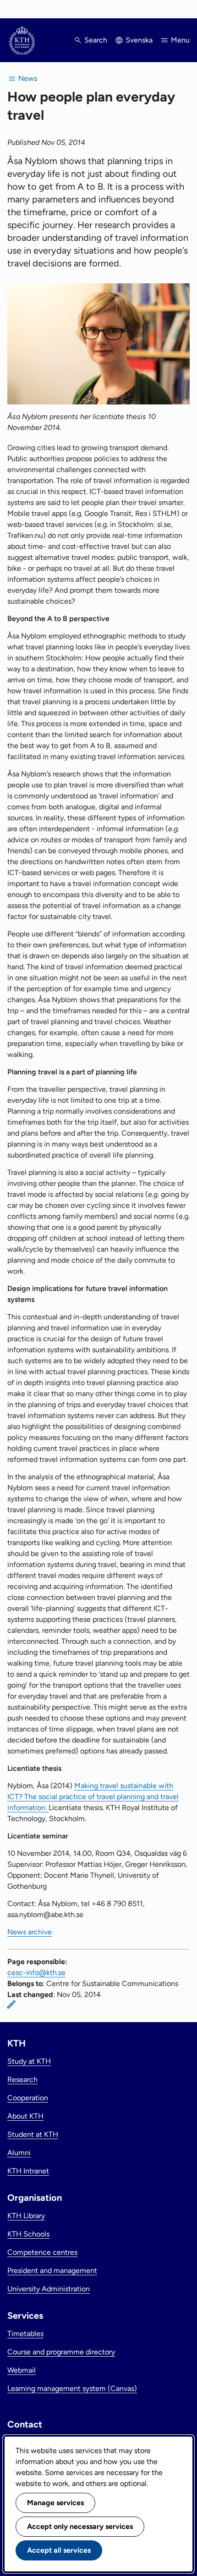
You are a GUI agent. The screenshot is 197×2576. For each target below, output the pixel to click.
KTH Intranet (28, 2171)
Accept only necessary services (80, 2526)
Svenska (139, 40)
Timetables (25, 2334)
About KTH (25, 2116)
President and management (52, 2271)
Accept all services (59, 2550)
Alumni (19, 2153)
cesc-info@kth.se (36, 1973)
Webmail (22, 2370)
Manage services (55, 2503)
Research (22, 2079)
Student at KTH (33, 2134)
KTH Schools (28, 2234)
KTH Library (26, 2216)
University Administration (49, 2289)
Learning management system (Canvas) (72, 2388)
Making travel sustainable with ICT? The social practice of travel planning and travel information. (93, 1797)
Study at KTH (29, 2061)
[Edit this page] (11, 2004)
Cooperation (28, 2098)
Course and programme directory (61, 2352)
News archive (30, 1932)
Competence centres (42, 2252)
